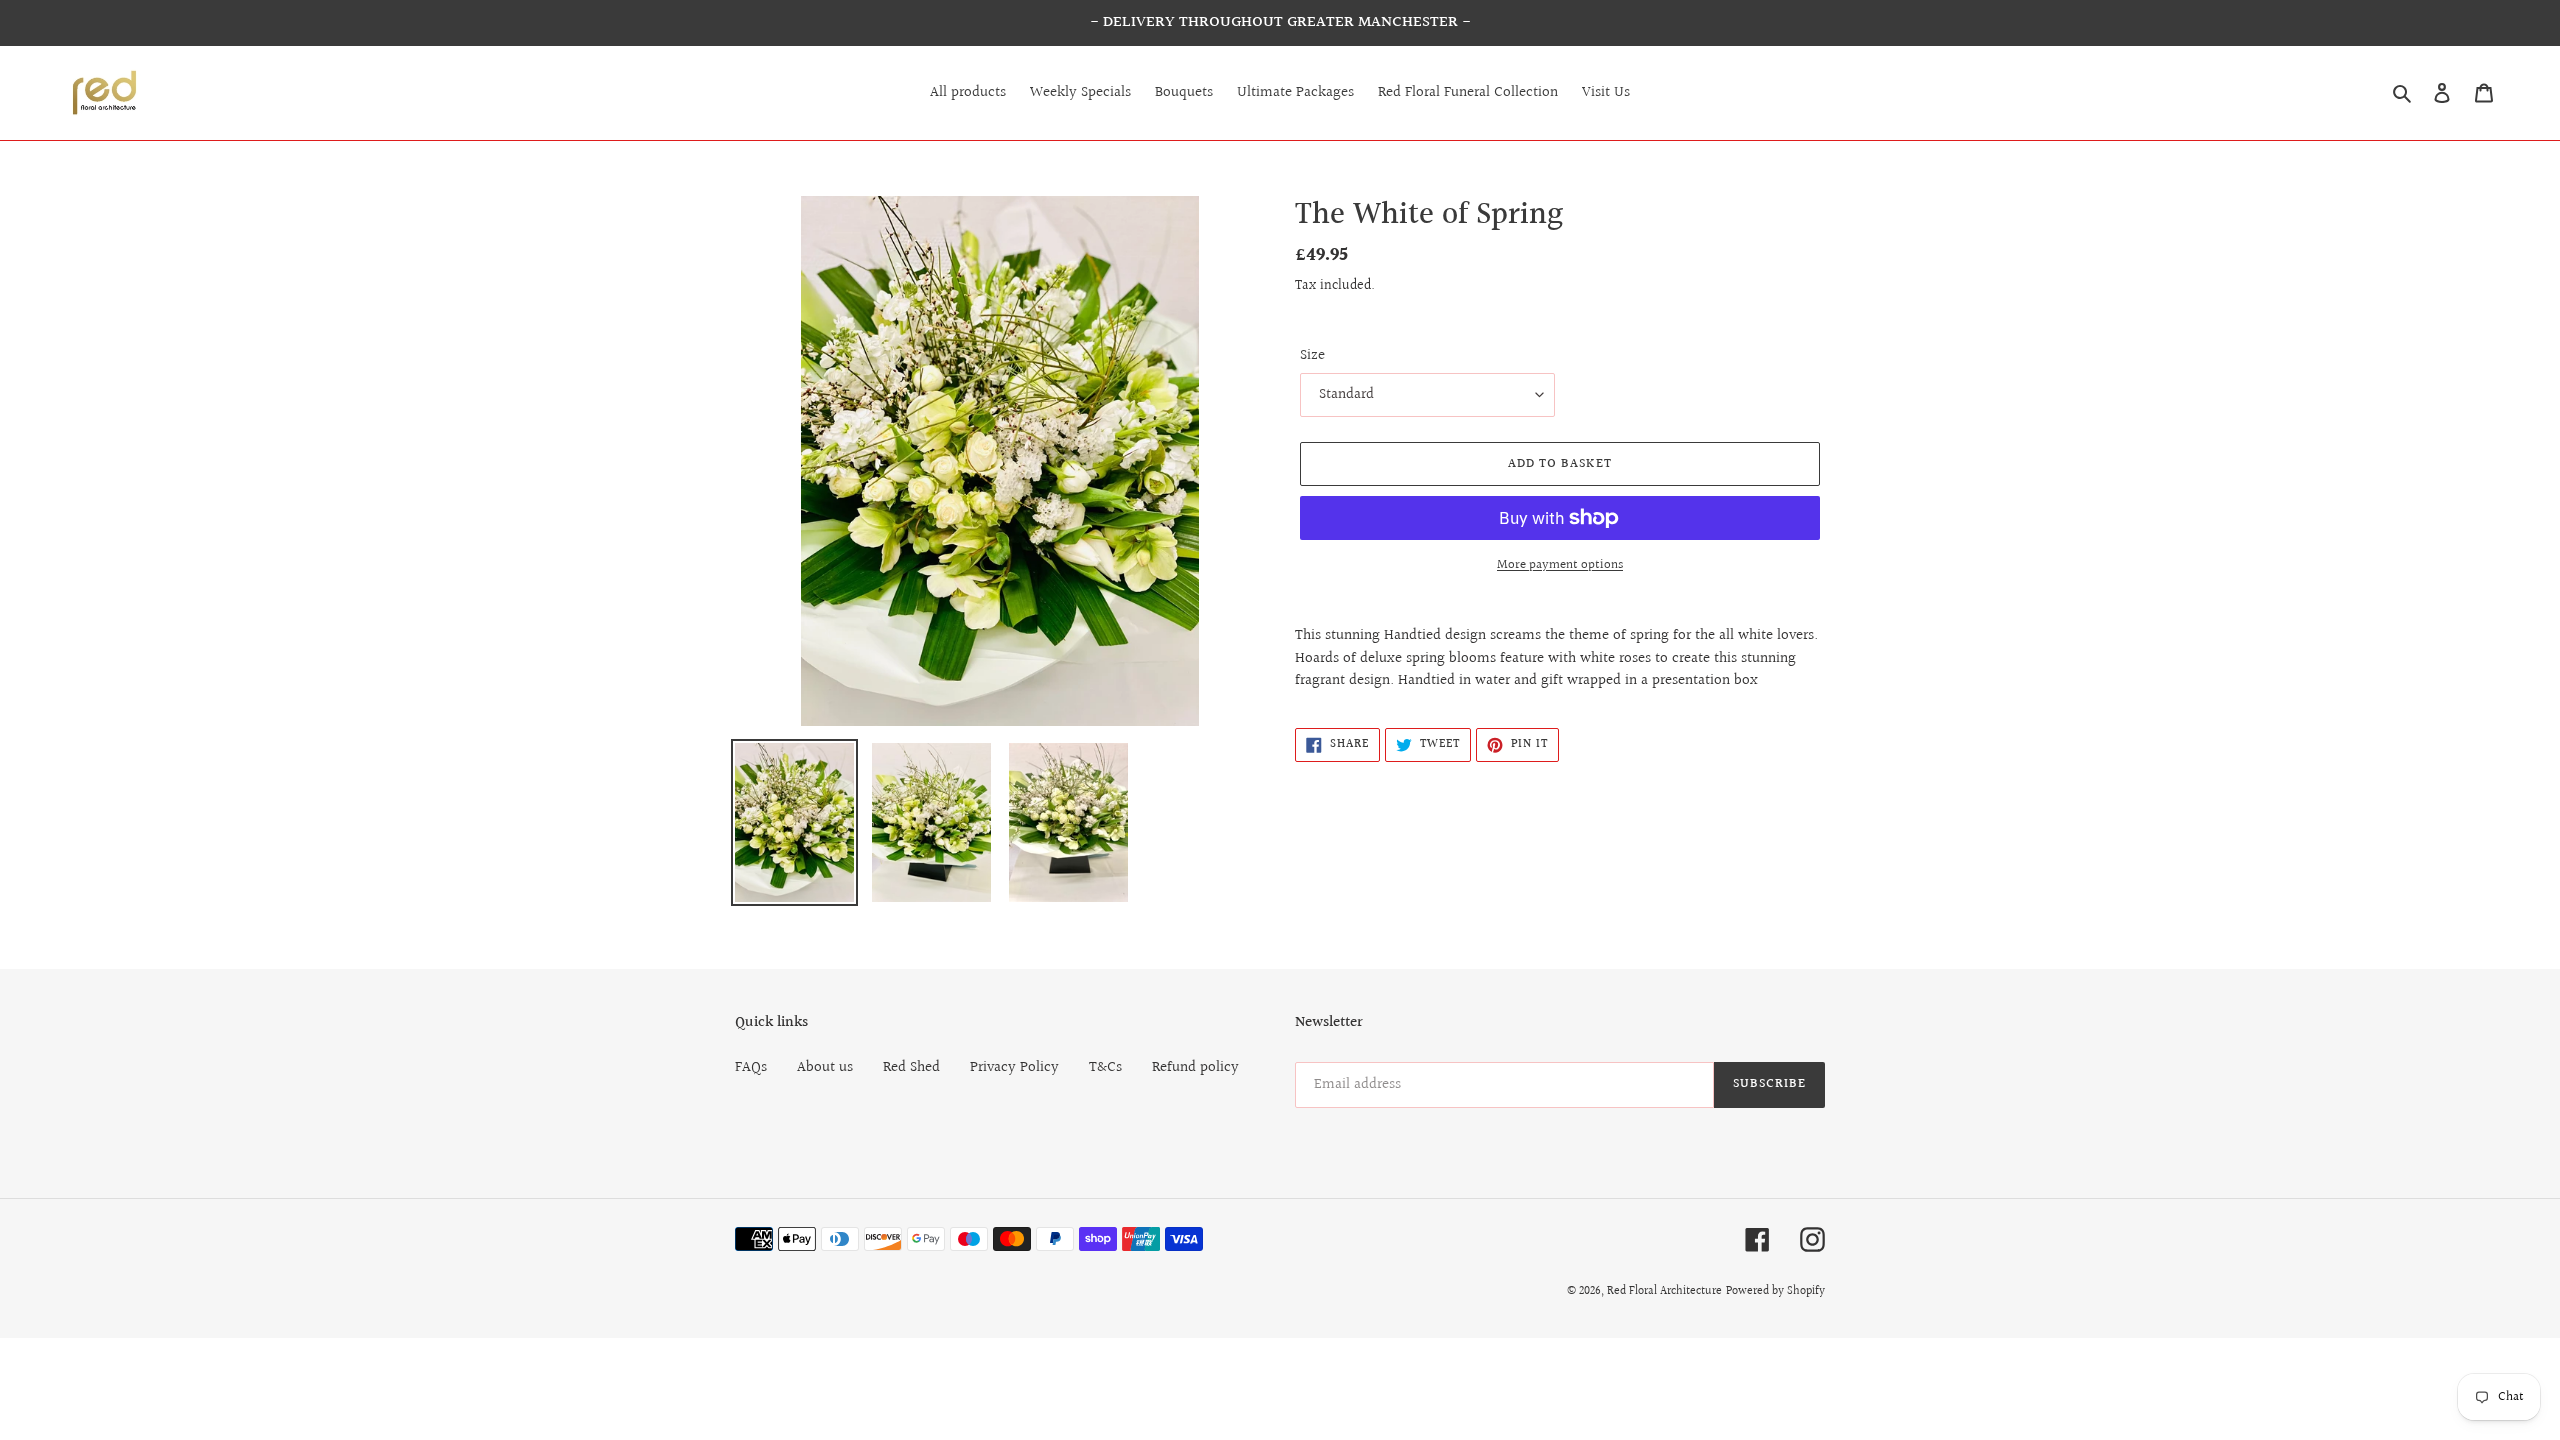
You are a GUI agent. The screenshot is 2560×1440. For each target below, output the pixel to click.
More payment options (1560, 565)
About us (825, 1067)
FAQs (751, 1067)
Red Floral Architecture (1664, 1291)
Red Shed (911, 1067)
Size (1312, 356)
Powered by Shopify (1775, 1291)
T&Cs (1105, 1067)
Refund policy (1195, 1067)
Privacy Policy (1014, 1067)
